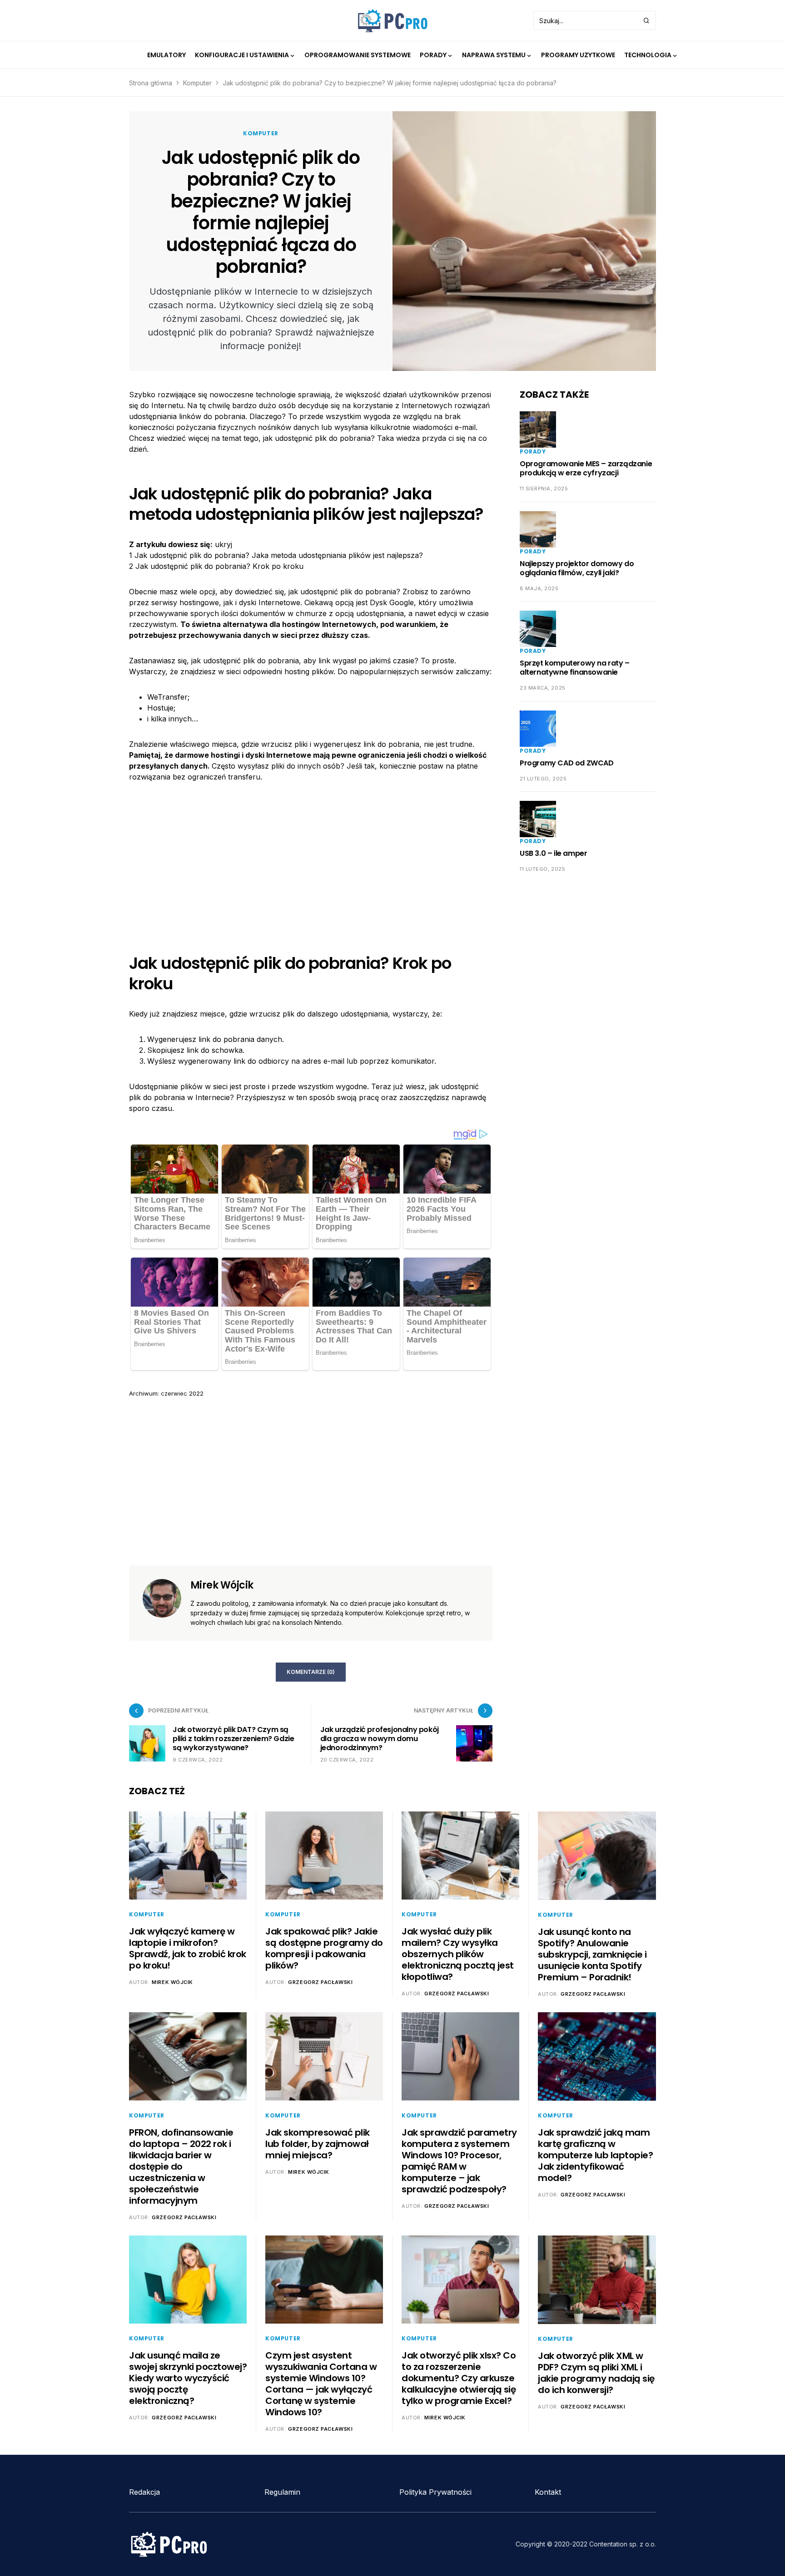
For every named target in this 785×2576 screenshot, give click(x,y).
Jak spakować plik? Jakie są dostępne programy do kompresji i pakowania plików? (324, 1948)
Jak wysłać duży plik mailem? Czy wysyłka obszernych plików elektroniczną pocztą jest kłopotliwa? (458, 1954)
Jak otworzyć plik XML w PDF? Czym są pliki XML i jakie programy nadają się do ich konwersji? (596, 2373)
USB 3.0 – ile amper (553, 853)
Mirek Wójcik (222, 1585)
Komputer (197, 83)
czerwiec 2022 (182, 1393)
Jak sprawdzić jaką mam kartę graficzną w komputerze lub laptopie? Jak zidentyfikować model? (595, 2155)
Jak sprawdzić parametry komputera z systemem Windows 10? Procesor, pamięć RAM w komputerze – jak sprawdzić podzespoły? (459, 2161)
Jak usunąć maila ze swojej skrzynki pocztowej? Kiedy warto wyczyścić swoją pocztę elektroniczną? (188, 2378)
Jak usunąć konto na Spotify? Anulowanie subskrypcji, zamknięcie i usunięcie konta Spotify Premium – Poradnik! (592, 1954)
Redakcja (144, 2492)
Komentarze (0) (311, 1672)
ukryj (224, 544)
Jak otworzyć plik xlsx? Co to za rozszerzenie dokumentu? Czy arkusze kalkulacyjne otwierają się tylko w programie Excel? (459, 2378)
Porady (533, 452)
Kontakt (548, 2492)
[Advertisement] (311, 860)
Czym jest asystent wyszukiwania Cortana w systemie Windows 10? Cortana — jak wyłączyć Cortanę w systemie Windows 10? (321, 2384)
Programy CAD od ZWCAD (567, 763)
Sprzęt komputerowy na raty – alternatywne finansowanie (575, 668)
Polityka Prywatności (435, 2492)
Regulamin (282, 2492)
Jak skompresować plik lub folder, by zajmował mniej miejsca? (318, 2144)
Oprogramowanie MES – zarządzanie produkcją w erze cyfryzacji (586, 468)
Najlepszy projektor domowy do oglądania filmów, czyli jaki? (577, 568)
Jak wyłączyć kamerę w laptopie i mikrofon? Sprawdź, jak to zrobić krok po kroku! (188, 1948)
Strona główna (151, 83)
